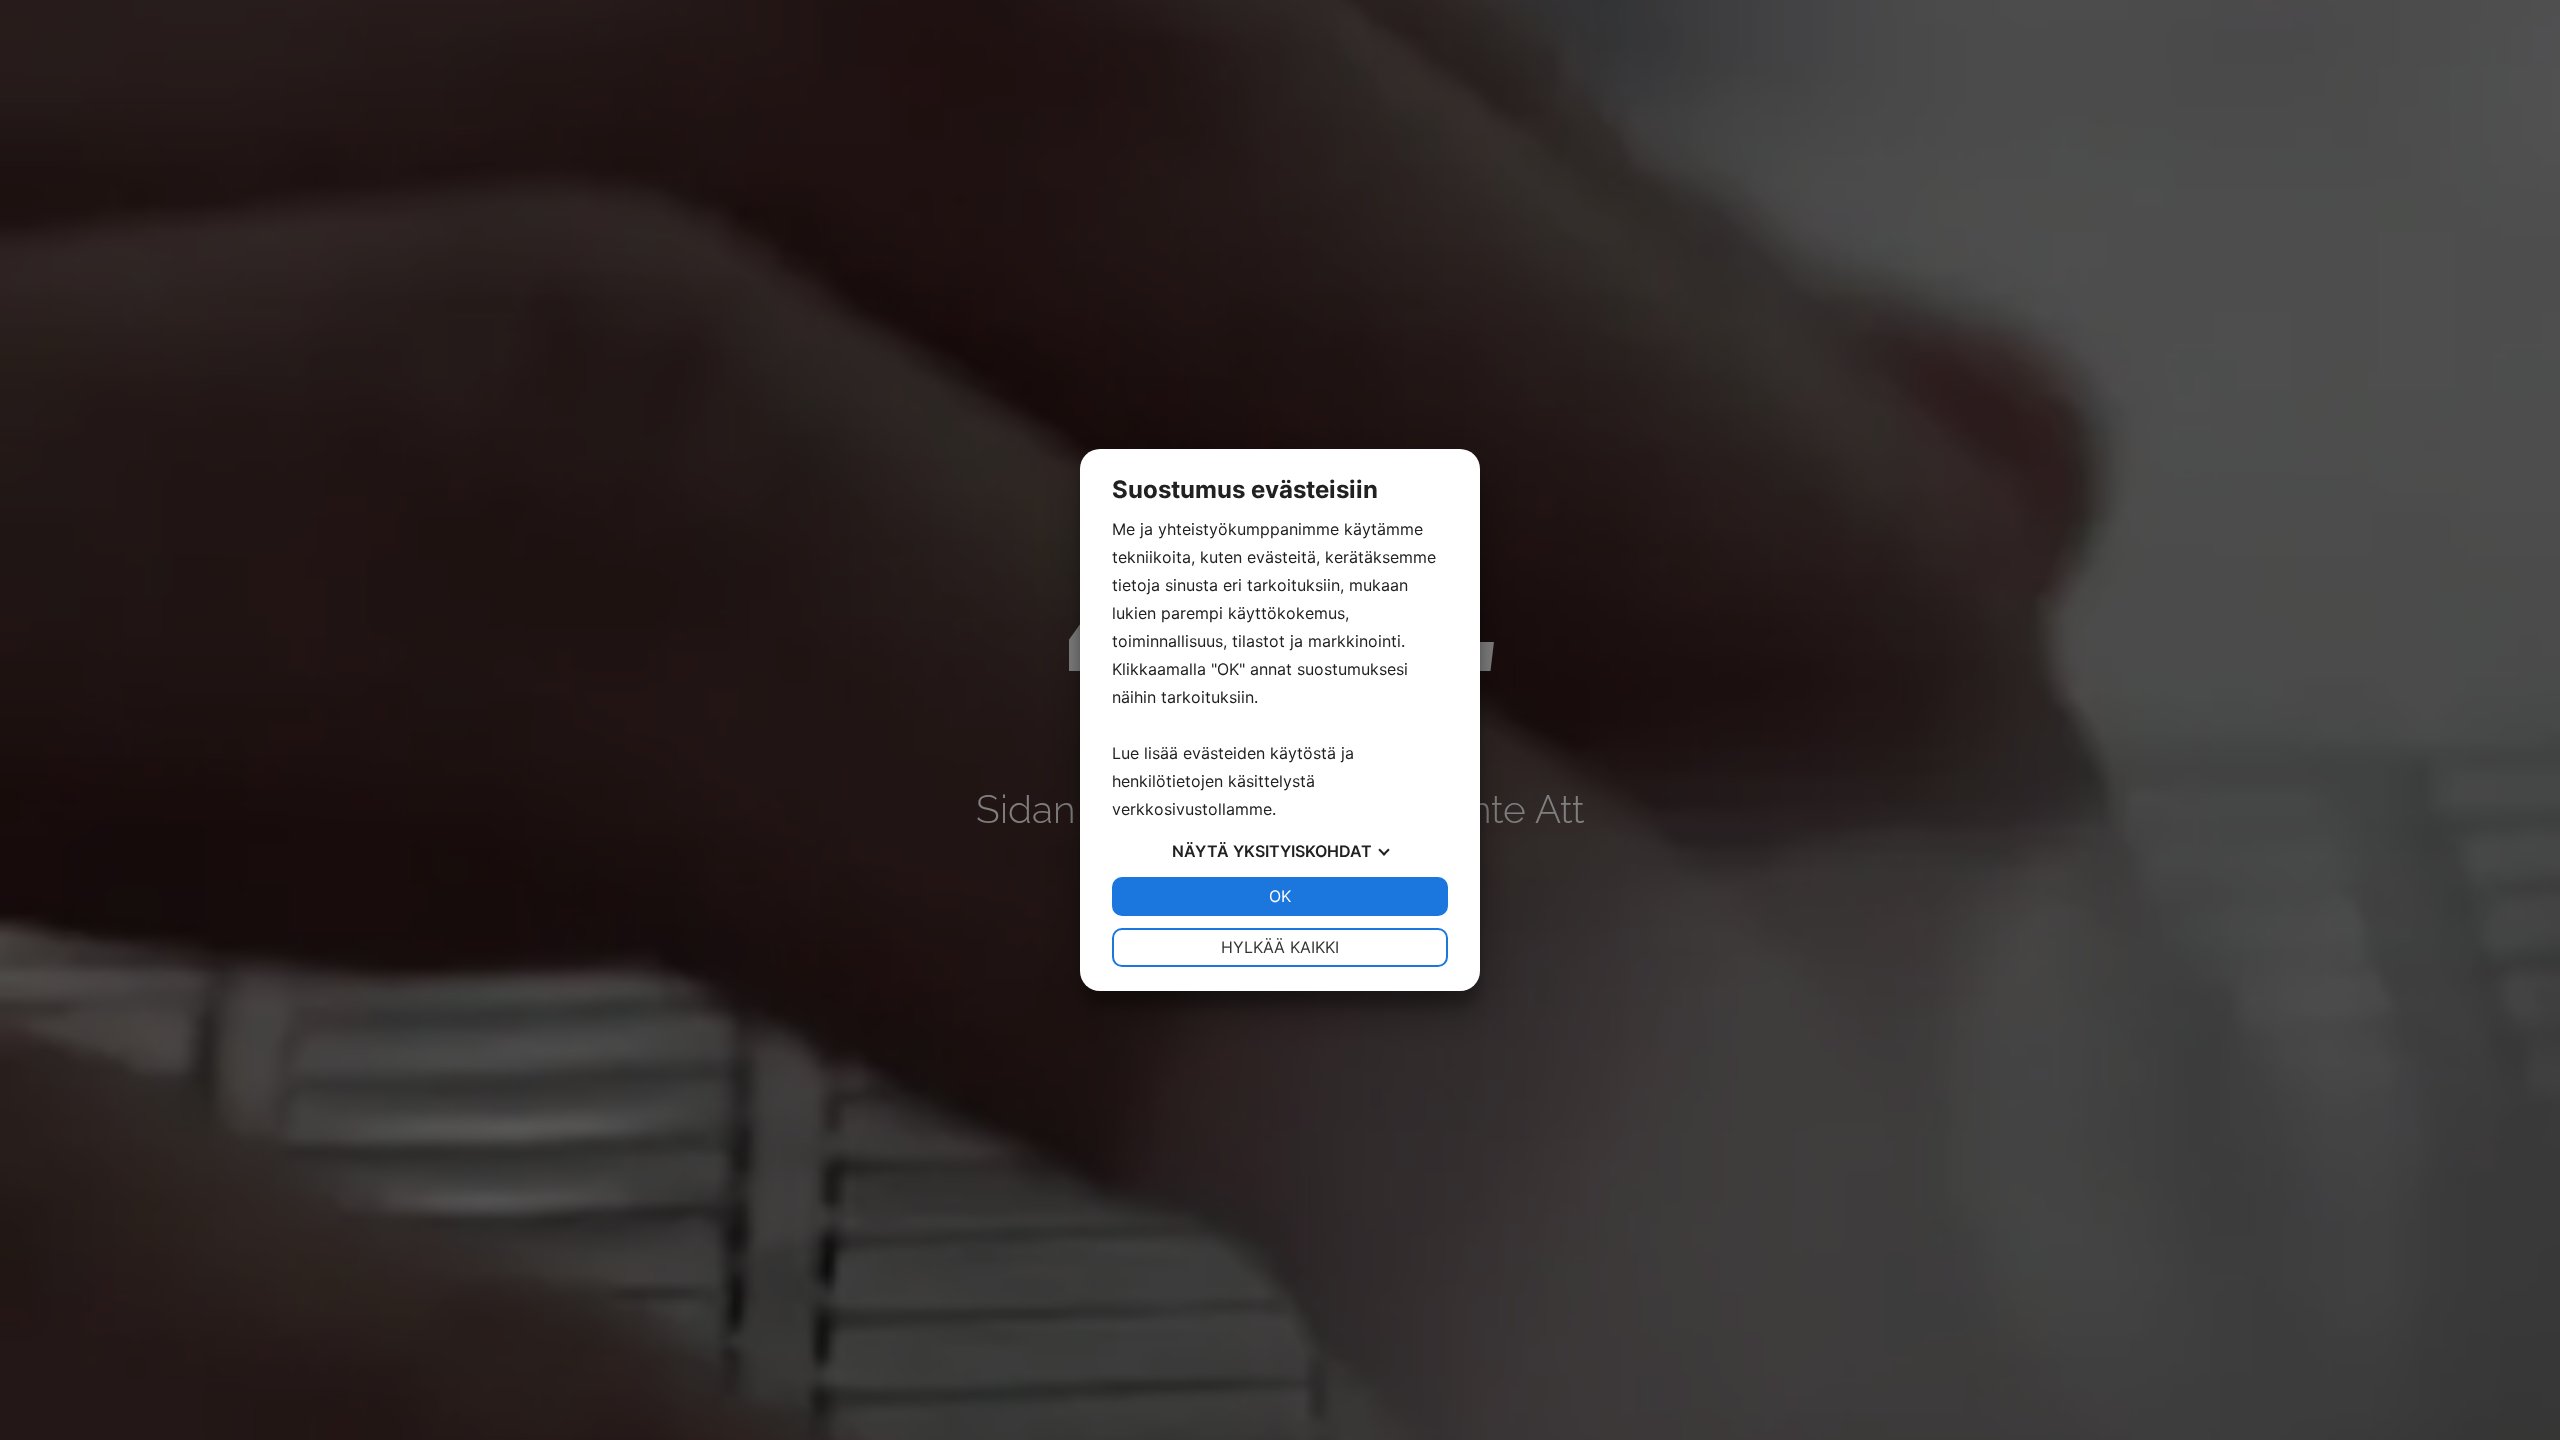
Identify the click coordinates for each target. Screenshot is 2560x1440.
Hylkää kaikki (1280, 947)
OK (1280, 896)
